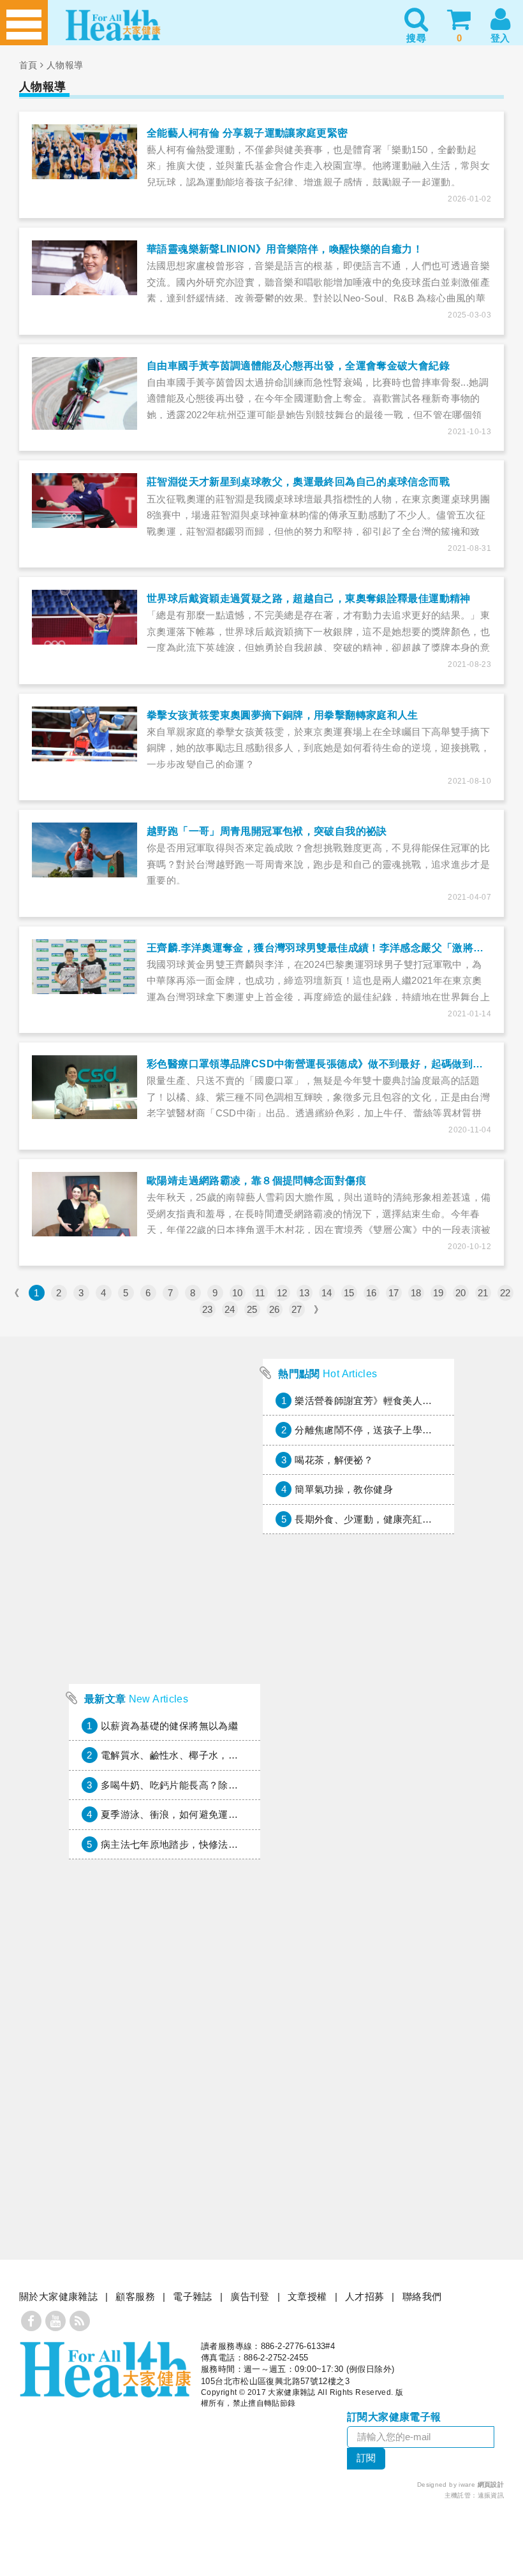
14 (327, 1293)
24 (230, 1309)
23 (208, 1309)
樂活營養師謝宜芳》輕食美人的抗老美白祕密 (393, 1401)
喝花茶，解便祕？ (334, 1460)
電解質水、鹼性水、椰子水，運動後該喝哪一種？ (209, 1755)
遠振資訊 (491, 2495)
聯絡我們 (422, 2296)
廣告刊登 (250, 2296)
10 (238, 1293)
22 (505, 1293)
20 (461, 1293)
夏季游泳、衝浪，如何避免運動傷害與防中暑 (199, 1814)
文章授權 (307, 2296)
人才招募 (365, 2296)
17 (394, 1293)
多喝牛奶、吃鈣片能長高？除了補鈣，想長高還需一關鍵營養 (233, 1785)
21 (483, 1293)
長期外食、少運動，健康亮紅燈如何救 (378, 1519)
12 (282, 1293)
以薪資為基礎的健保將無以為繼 (169, 1726)
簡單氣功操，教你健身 (344, 1489)
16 (372, 1293)
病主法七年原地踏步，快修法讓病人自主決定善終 (209, 1844)
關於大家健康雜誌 (58, 2296)
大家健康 (105, 2369)
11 (260, 1293)
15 (349, 1293)
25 (252, 1309)
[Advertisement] (165, 1592)
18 (416, 1293)
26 (275, 1309)
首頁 (28, 65)
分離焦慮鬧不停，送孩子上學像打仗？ (378, 1430)
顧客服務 (135, 2296)
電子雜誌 (193, 2296)
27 (297, 1309)
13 (305, 1293)
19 (438, 1293)
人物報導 (65, 65)
